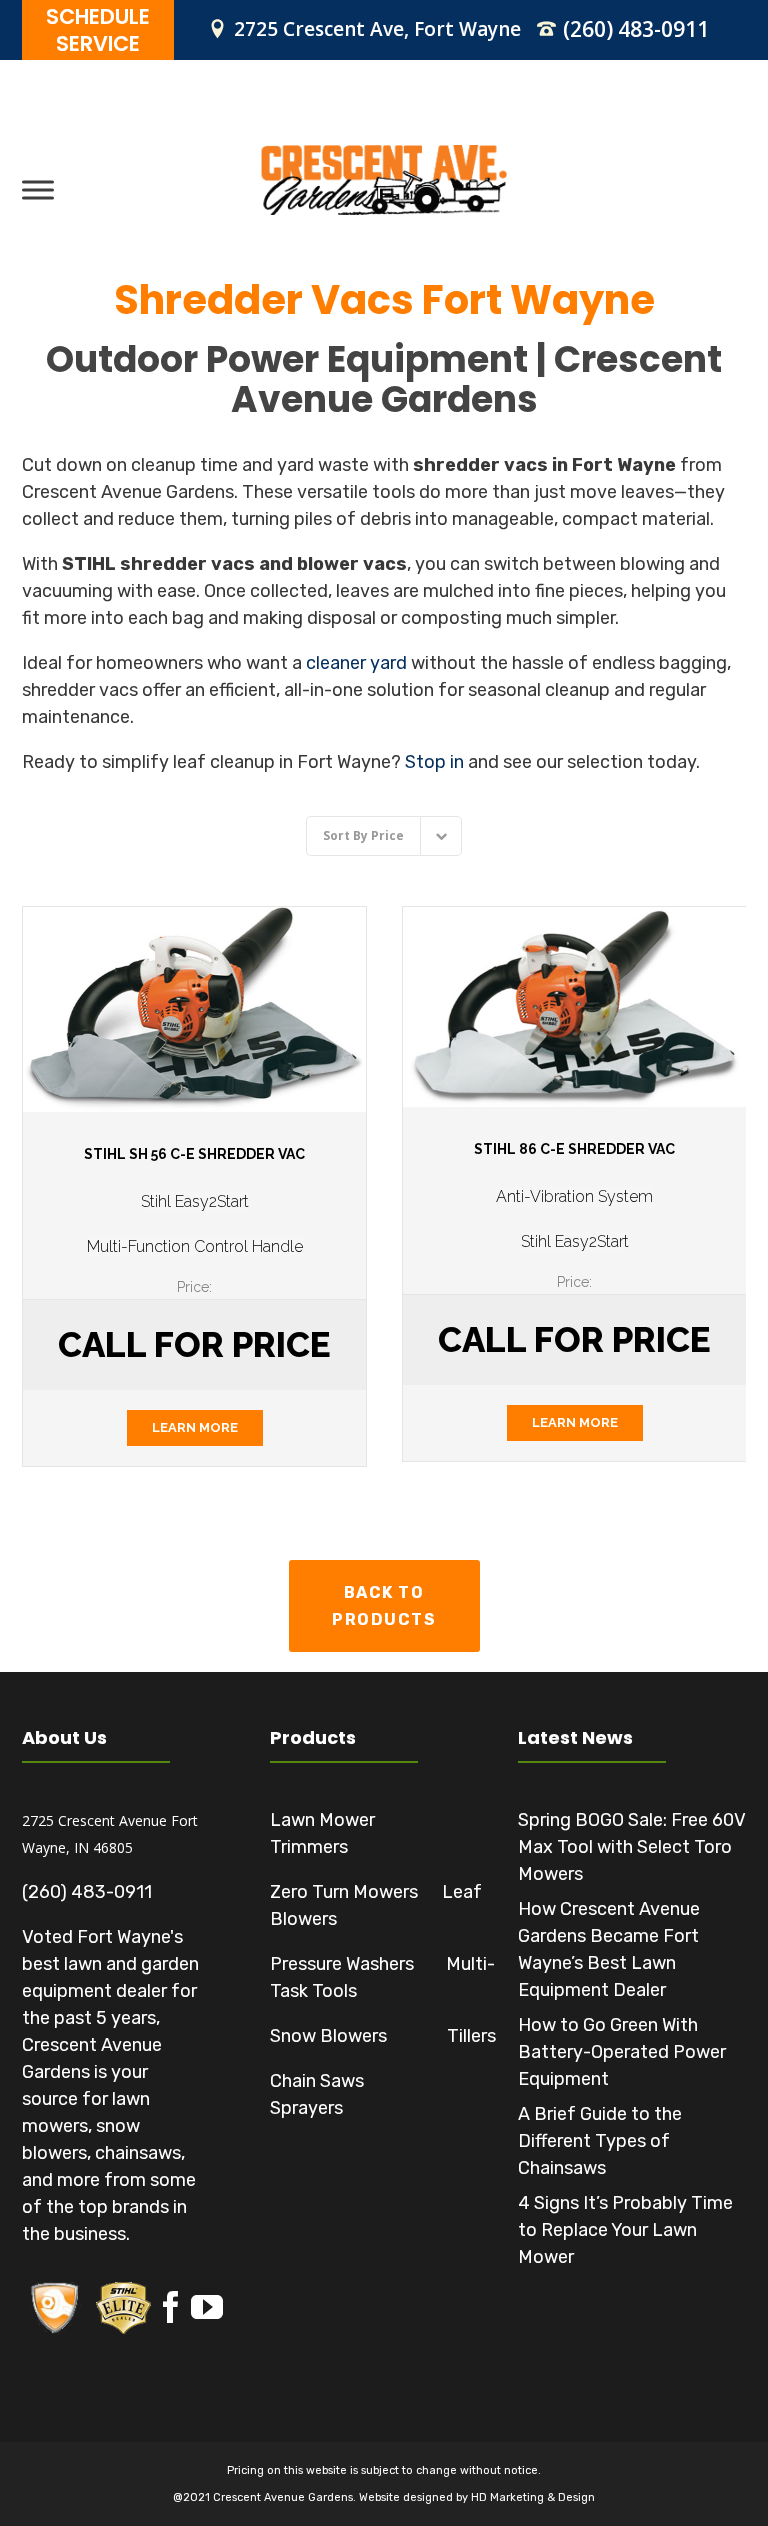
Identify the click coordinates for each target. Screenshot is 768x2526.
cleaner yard (356, 663)
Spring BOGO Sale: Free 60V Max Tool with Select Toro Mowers (632, 1847)
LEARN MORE (195, 1427)
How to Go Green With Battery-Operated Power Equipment (622, 2052)
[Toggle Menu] (38, 189)
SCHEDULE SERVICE (98, 30)
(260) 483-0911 (636, 29)
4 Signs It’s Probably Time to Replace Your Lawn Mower (625, 2230)
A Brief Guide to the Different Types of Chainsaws (600, 2141)
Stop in (434, 762)
